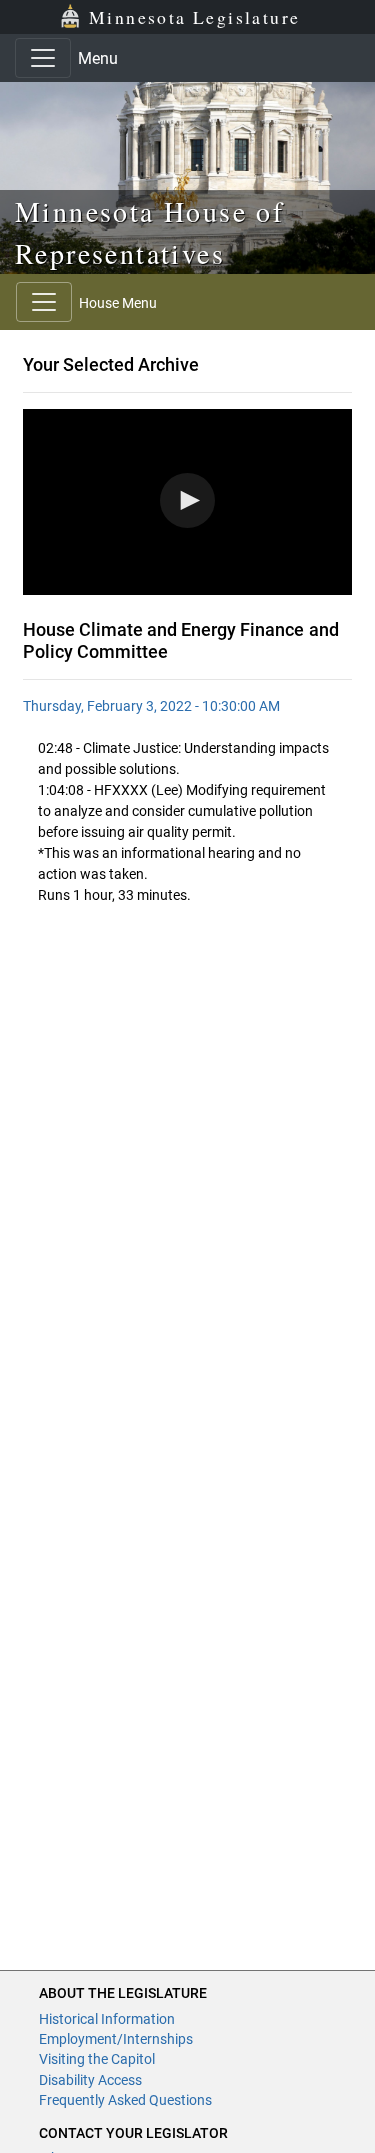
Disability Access (90, 2080)
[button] (187, 500)
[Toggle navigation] (43, 58)
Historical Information (107, 2019)
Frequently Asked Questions (125, 2100)
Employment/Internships (116, 2039)
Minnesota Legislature (194, 17)
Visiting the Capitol (97, 2059)
